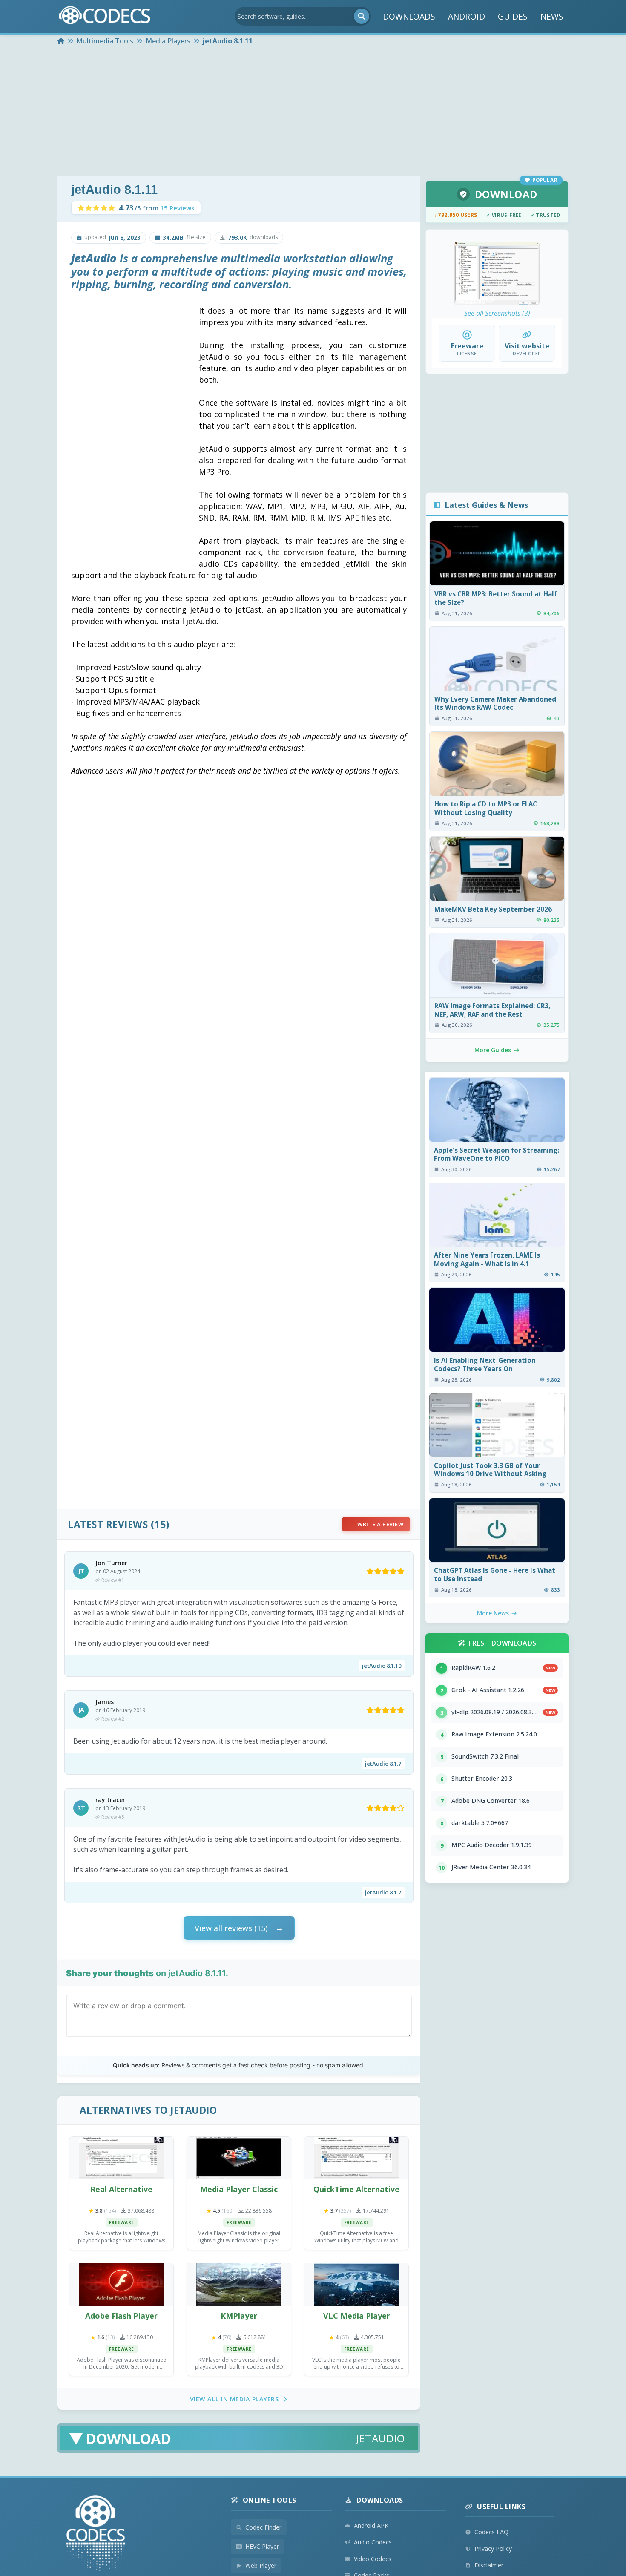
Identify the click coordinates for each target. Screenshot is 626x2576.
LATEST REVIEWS (108, 1524)
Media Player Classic (239, 2189)
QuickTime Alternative (356, 2189)
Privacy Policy (493, 2549)
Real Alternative (121, 2189)
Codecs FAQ (491, 2532)
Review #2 (113, 1719)
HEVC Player (262, 2546)
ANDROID (467, 16)
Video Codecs (373, 2559)
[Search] (362, 16)
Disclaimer (489, 2565)
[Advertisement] (313, 112)
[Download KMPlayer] (239, 2285)
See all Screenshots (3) (497, 313)
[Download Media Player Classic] (239, 2158)
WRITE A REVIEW (380, 1524)
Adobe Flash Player (121, 2316)
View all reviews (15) (231, 1928)
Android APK (371, 2526)
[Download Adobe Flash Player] (121, 2285)
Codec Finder (263, 2527)
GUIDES (513, 16)
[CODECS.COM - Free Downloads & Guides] (96, 2534)
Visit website (527, 346)
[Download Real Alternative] (121, 2158)
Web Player (261, 2566)
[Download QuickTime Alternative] (356, 2158)
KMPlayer (239, 2316)
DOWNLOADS (409, 16)
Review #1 (113, 1580)
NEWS (552, 16)
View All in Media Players (234, 2399)
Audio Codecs (373, 2542)
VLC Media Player (357, 2316)
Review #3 (113, 1817)
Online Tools (270, 2500)
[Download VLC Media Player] (356, 2285)
